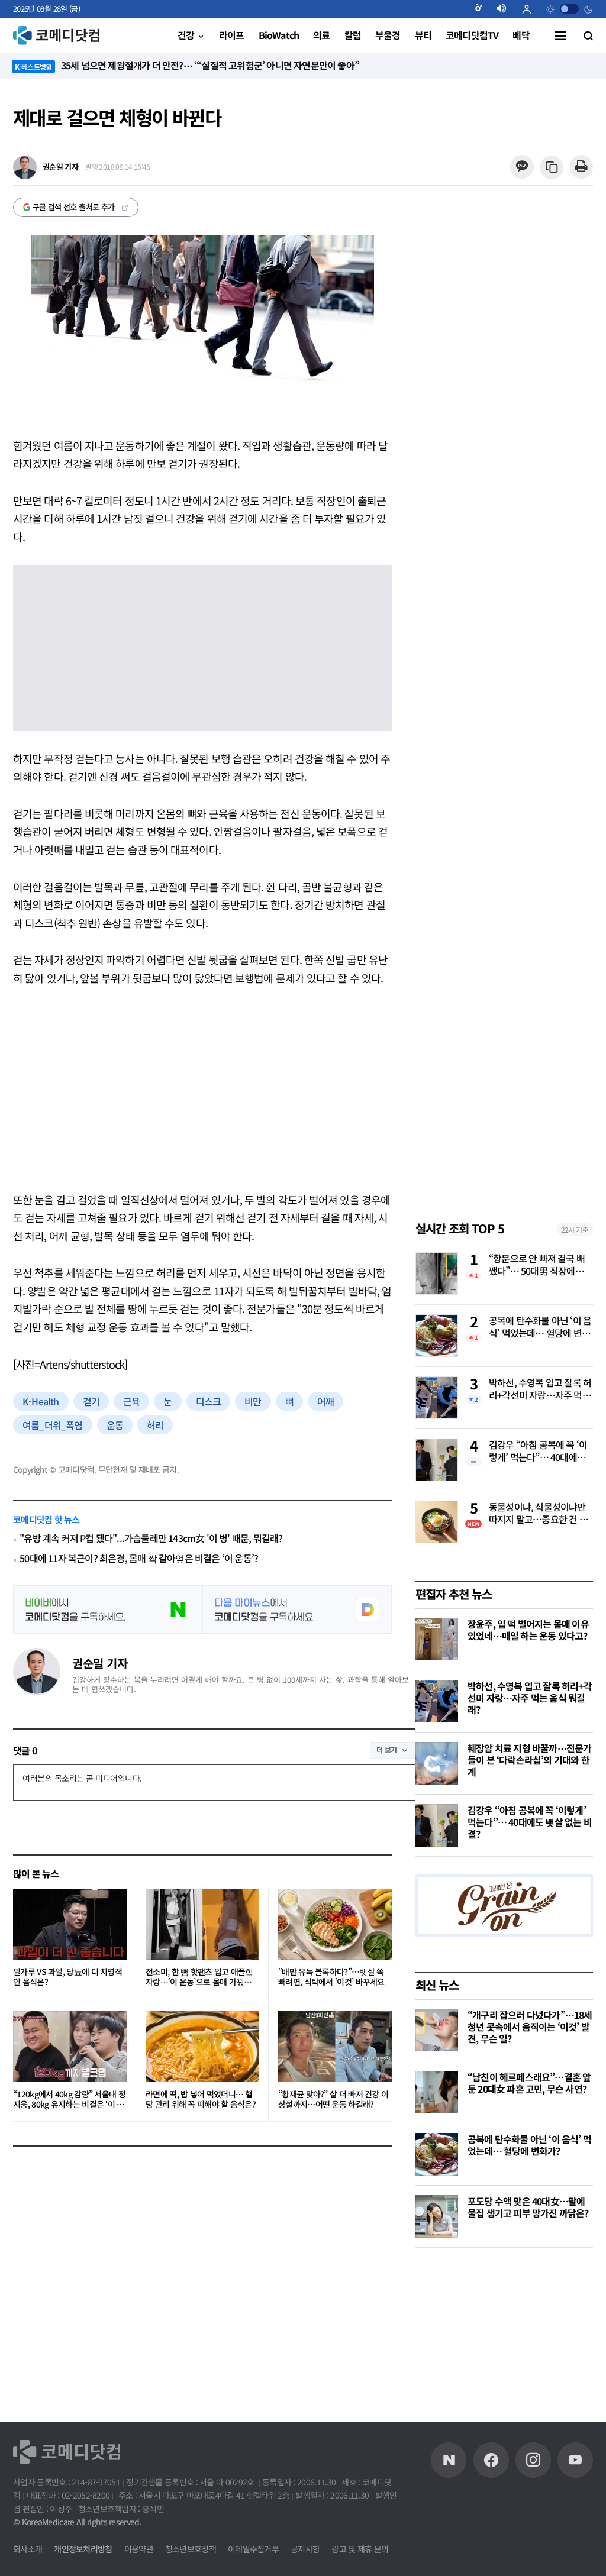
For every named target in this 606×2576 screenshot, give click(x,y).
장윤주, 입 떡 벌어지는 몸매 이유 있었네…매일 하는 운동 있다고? (528, 1630)
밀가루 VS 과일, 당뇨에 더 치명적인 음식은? (67, 1977)
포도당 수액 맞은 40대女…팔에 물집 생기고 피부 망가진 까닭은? (528, 2207)
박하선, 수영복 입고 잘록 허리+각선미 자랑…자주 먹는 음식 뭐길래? (540, 1389)
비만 (253, 1401)
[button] (483, 9)
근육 (131, 1401)
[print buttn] (581, 167)
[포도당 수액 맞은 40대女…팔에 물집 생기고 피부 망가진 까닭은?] (437, 2216)
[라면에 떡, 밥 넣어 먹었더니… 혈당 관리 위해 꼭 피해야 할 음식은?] (202, 2047)
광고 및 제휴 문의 (360, 2549)
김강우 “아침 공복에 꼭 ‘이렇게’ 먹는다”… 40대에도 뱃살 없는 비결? (538, 1452)
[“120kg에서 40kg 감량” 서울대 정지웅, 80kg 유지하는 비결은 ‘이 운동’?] (70, 2047)
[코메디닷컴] (491, 2460)
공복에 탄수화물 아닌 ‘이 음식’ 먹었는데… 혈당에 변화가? (540, 1327)
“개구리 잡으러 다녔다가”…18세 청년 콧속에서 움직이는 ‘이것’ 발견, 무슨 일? (530, 2026)
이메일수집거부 (253, 2549)
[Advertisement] (202, 1089)
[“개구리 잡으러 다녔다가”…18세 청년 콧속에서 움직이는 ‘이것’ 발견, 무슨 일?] (437, 2030)
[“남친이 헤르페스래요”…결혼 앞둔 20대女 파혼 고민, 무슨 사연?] (437, 2092)
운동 (115, 1425)
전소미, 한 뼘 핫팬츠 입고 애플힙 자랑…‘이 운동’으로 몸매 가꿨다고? (199, 1977)
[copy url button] (552, 168)
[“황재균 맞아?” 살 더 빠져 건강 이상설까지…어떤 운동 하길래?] (335, 2047)
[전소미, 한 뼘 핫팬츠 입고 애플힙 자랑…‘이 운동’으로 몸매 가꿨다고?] (202, 1924)
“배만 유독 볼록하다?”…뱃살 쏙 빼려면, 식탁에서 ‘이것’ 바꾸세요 (331, 1977)
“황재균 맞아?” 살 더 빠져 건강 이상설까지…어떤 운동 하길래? (333, 2100)
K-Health (41, 1401)
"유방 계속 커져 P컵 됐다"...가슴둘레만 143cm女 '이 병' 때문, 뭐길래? (151, 1538)
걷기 (91, 1401)
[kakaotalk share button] (522, 167)
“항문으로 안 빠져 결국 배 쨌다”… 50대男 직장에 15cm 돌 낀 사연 (537, 1265)
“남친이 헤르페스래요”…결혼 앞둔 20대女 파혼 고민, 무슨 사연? (529, 2083)
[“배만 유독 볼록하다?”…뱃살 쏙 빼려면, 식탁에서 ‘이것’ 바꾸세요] (335, 1924)
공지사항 (305, 2549)
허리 (155, 1425)
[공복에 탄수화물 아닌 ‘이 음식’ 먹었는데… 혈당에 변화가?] (437, 2154)
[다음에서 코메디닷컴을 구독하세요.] (297, 1609)
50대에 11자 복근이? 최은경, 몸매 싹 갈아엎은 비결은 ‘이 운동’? (139, 1558)
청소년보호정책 (191, 2549)
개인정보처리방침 (83, 2549)
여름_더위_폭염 (53, 1425)
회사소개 (28, 2549)
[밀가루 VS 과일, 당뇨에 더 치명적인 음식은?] (70, 1924)
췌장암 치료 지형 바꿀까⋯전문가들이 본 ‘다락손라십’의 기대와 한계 (529, 1760)
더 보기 (387, 1749)
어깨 (325, 1401)
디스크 (209, 1401)
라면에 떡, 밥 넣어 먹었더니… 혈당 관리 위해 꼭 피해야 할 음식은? (201, 2100)
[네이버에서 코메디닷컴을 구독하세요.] (108, 1609)
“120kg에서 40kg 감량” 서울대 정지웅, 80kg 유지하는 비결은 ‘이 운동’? (69, 2100)
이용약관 (139, 2549)
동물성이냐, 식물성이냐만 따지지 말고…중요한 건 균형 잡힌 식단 (538, 1514)
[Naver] (449, 2460)
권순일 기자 (100, 1663)
